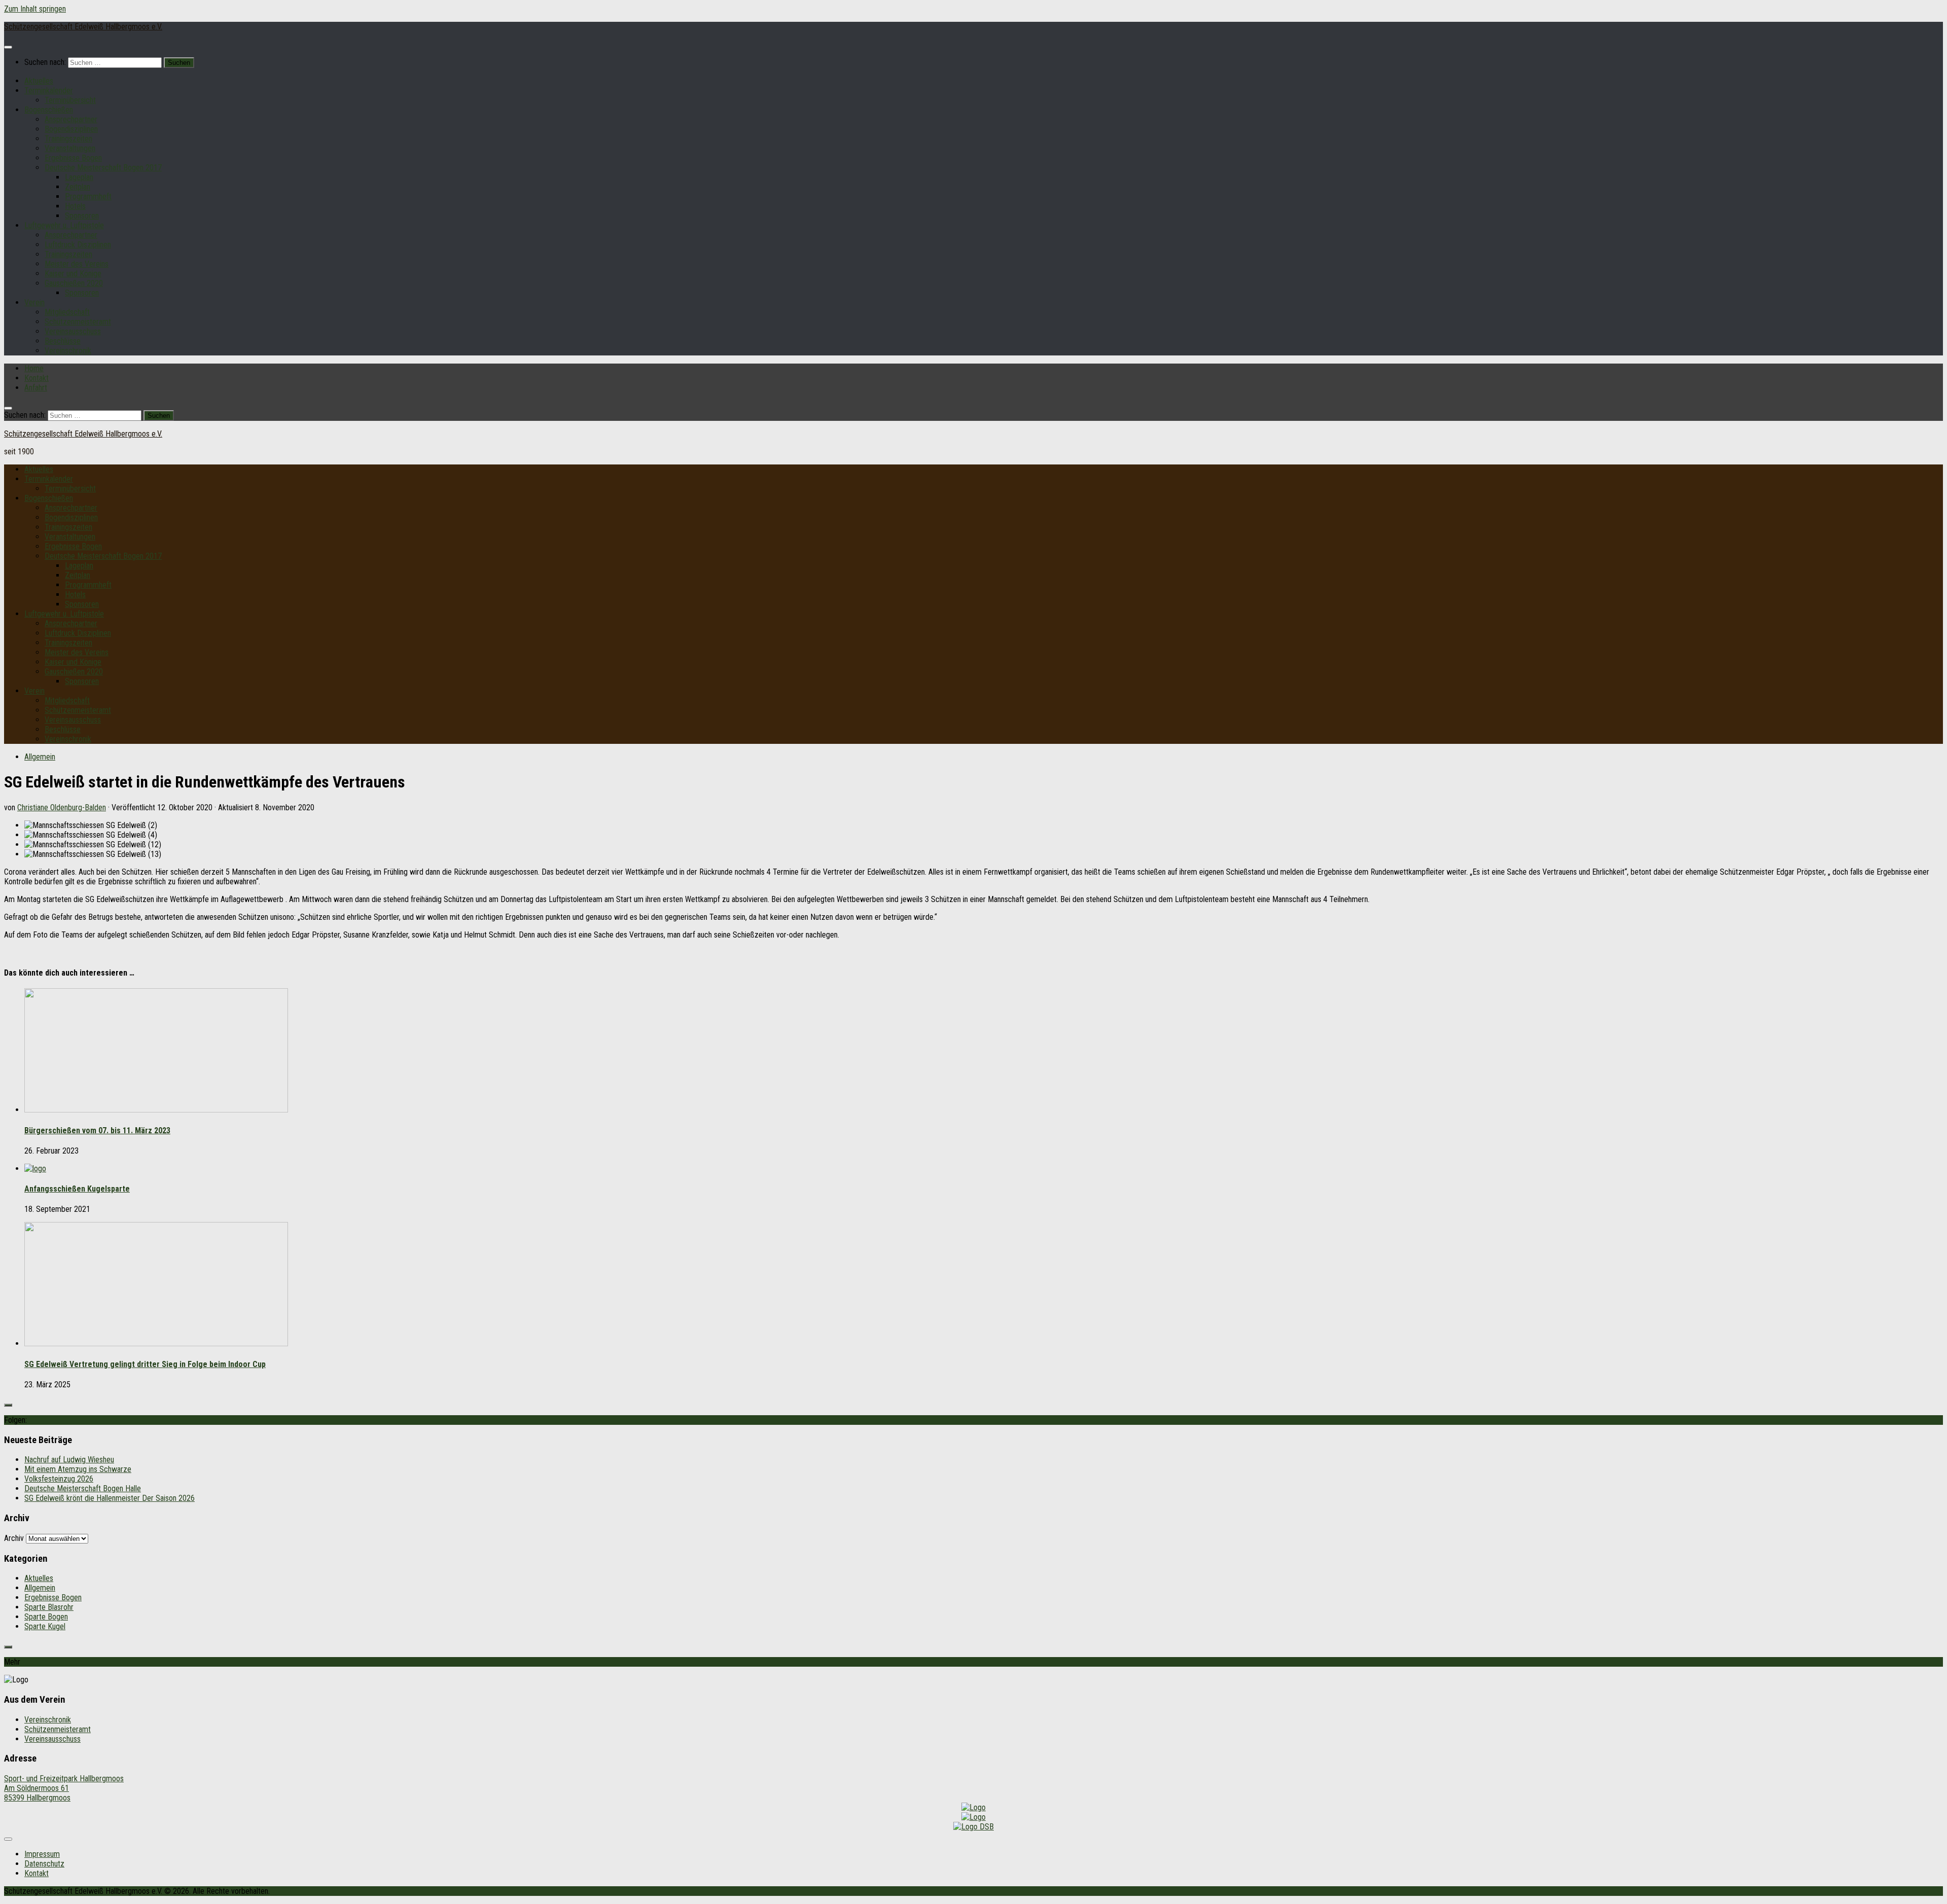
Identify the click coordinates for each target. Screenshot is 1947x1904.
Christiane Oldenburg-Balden (62, 807)
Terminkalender (49, 91)
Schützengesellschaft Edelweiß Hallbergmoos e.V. (83, 27)
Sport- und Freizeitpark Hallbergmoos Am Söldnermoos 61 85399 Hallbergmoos (64, 1788)
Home (34, 368)
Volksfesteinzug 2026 (59, 1479)
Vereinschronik (68, 351)
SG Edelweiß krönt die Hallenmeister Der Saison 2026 (110, 1498)
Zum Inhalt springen (35, 9)
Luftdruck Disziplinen (78, 245)
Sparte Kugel (45, 1626)
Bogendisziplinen (71, 129)
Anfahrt (36, 388)
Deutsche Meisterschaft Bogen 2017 (103, 168)
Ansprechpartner (71, 119)
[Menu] (8, 47)
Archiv (14, 1538)
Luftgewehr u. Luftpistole (64, 225)
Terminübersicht (70, 100)
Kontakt (37, 378)
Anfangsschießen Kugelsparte (77, 1189)
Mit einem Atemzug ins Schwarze (78, 1469)
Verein (34, 302)
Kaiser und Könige (73, 274)
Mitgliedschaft (67, 312)
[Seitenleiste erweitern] (8, 1405)
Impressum (42, 1854)
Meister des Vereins (77, 264)
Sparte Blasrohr (49, 1607)
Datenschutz (44, 1864)
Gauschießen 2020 (74, 283)
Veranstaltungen (70, 148)
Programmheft (88, 196)
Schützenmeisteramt (78, 322)
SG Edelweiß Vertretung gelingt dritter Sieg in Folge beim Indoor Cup (145, 1364)
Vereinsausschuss (73, 331)
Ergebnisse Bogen (73, 158)
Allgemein (40, 757)
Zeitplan (78, 187)
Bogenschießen (49, 110)
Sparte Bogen (46, 1617)
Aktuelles (39, 81)
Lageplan (79, 177)
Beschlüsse (63, 341)
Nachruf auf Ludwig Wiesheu (69, 1460)
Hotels (75, 206)
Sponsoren (82, 216)
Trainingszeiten (68, 139)
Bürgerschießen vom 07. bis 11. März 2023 (97, 1130)
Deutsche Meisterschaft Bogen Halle (83, 1488)
